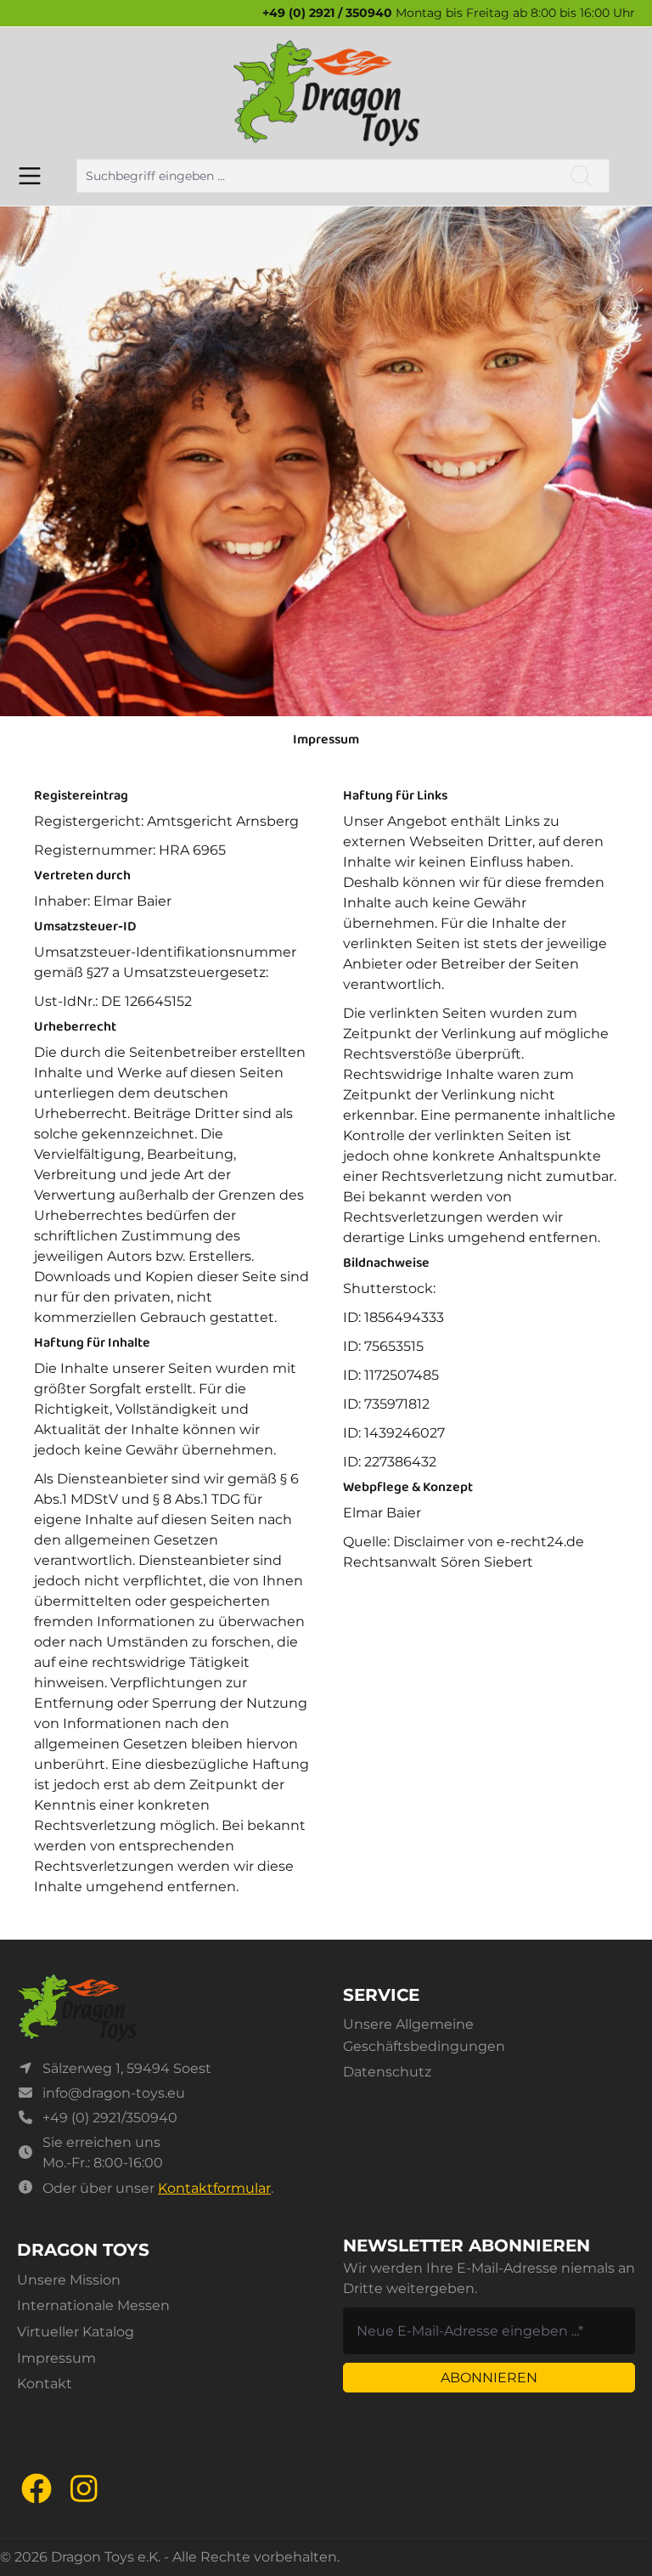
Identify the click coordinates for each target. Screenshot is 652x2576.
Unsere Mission (69, 2280)
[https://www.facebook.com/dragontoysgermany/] (37, 2488)
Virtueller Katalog (76, 2332)
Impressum (56, 2358)
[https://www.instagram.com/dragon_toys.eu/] (84, 2488)
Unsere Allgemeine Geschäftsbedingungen (424, 2035)
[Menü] (30, 176)
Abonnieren (489, 2378)
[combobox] (315, 176)
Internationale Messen (93, 2305)
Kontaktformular (214, 2188)
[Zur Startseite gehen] (326, 93)
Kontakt (45, 2384)
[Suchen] (582, 176)
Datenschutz (387, 2072)
